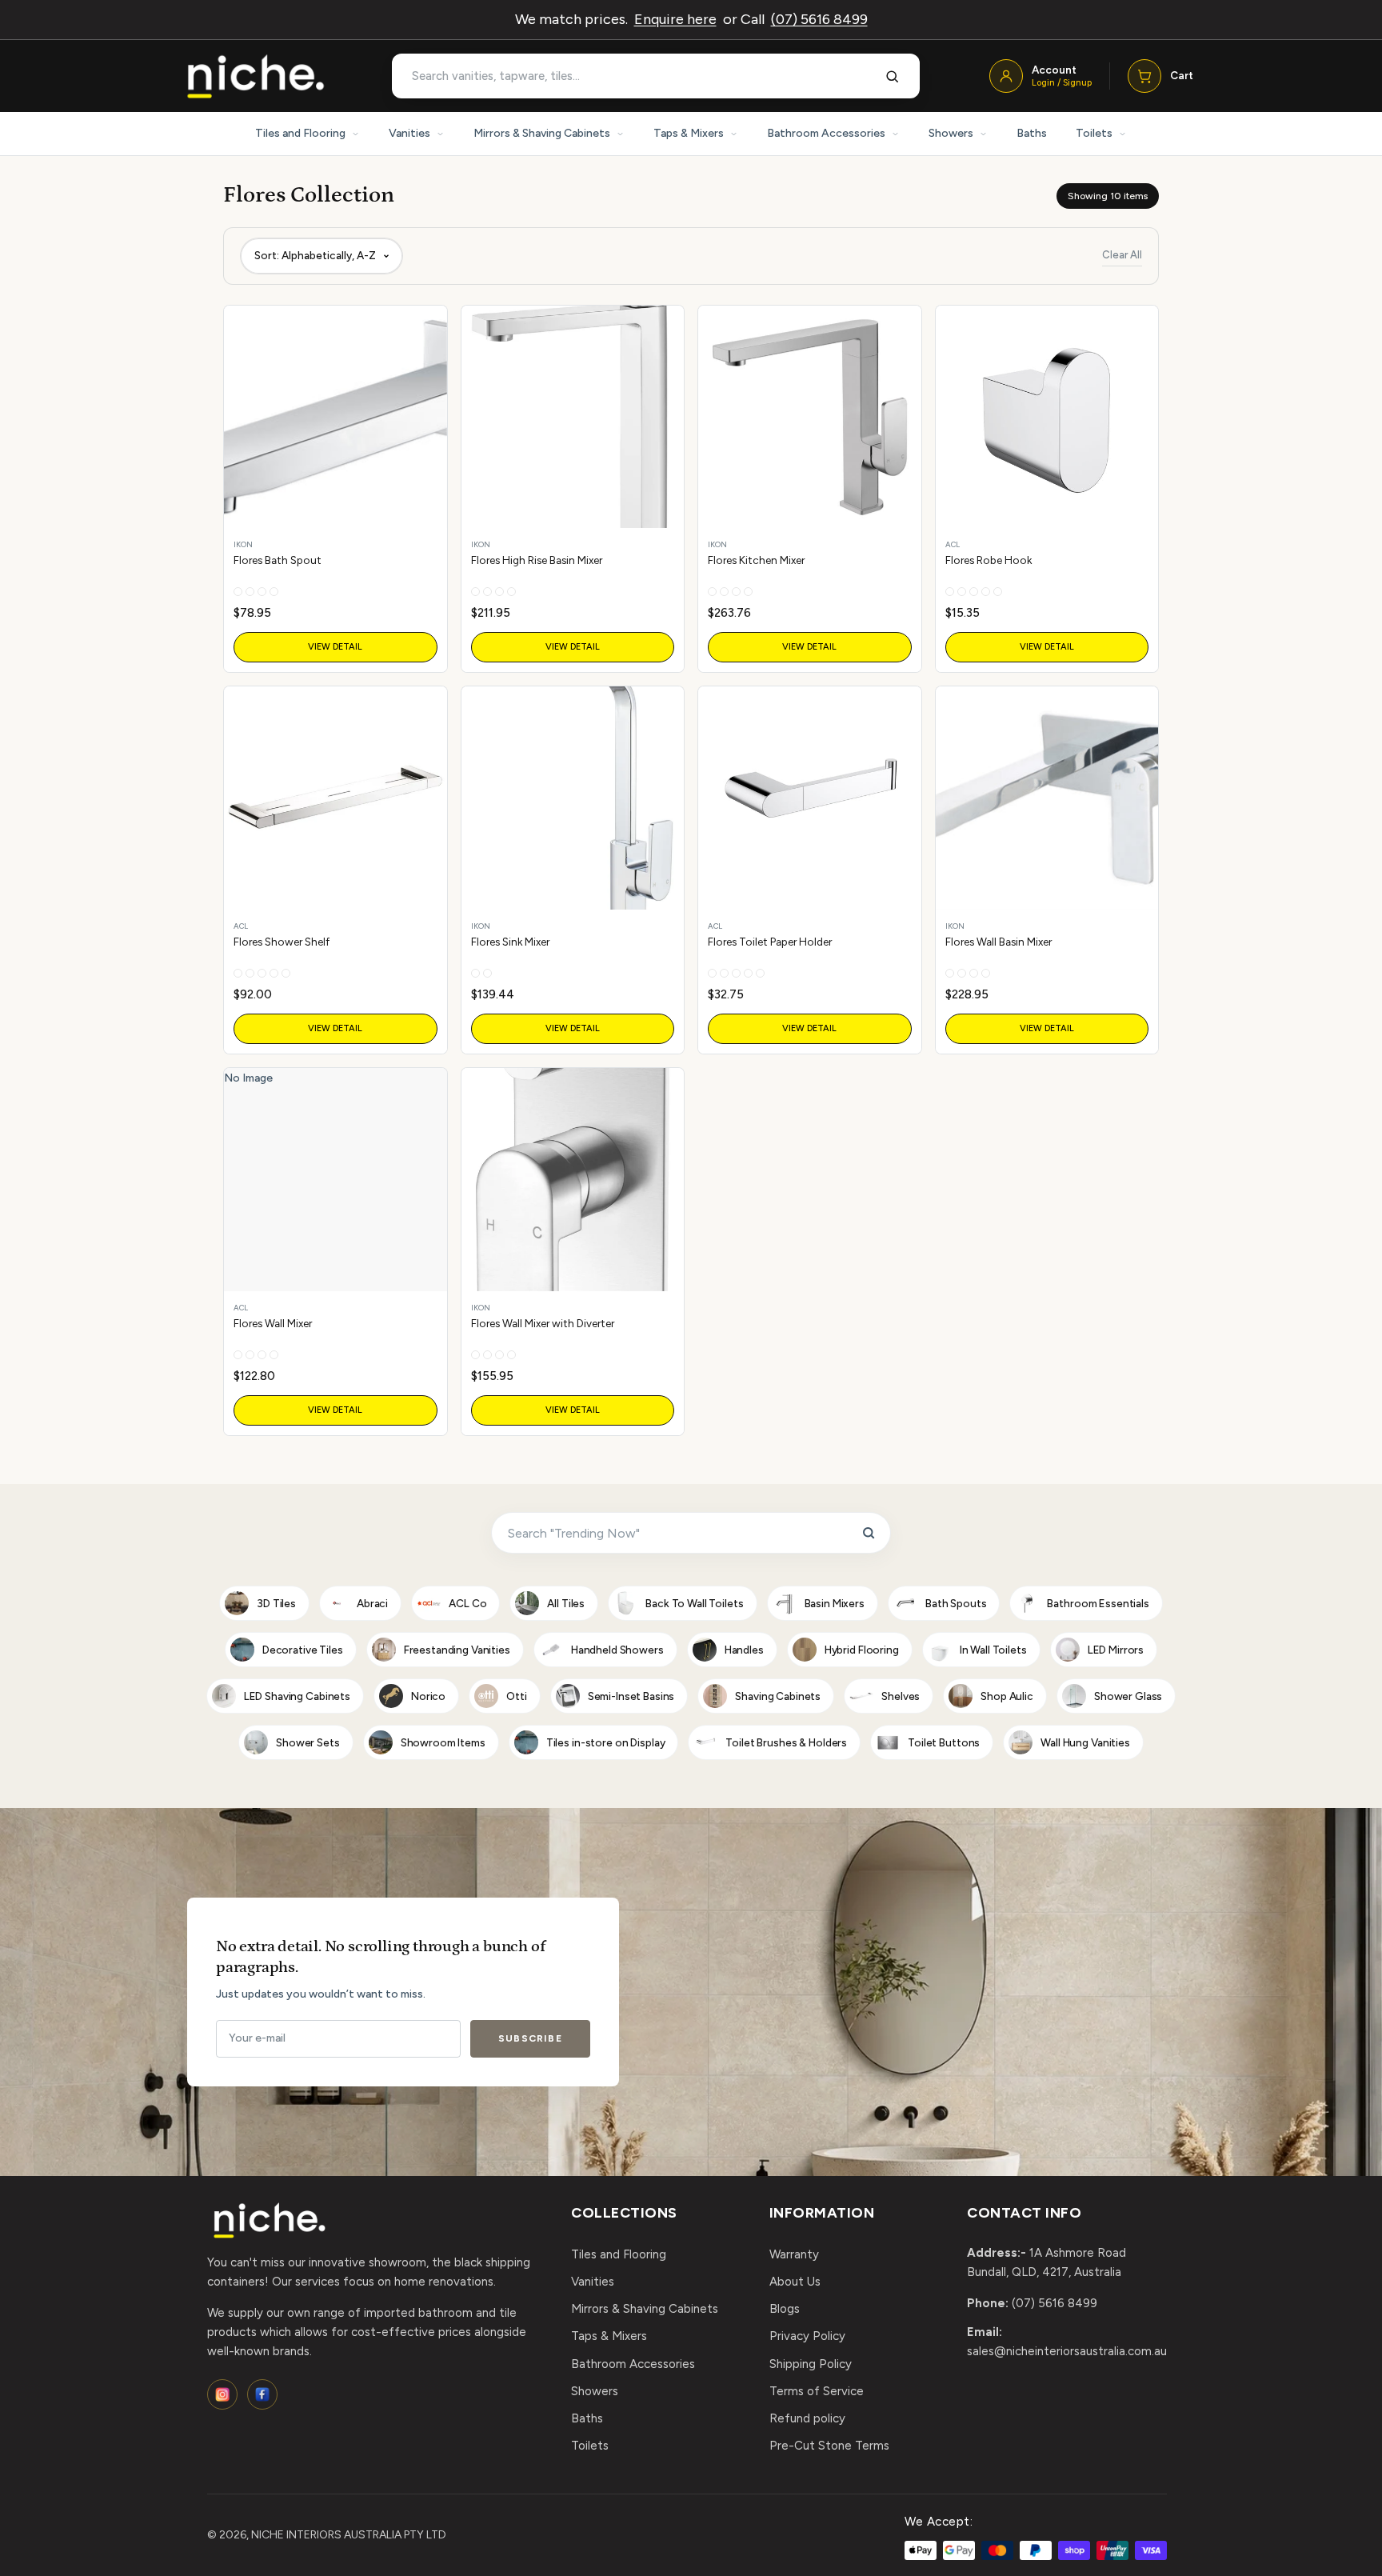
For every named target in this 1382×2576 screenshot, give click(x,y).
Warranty (794, 2254)
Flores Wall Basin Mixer (999, 942)
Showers (951, 133)
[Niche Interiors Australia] (255, 76)
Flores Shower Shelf (282, 942)
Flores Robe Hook (989, 560)
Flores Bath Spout (278, 560)
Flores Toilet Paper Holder (770, 942)
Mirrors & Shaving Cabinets (542, 133)
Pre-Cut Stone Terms (829, 2446)
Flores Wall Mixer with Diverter (543, 1323)
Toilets (1094, 133)
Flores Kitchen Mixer (756, 560)
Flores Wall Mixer (273, 1323)
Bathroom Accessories (826, 133)
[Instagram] (222, 2394)
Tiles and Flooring (300, 133)
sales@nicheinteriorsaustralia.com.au (1067, 2351)
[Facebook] (262, 2394)
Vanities (409, 133)
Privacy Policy (807, 2336)
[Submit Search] (869, 1533)
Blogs (785, 2309)
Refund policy (807, 2418)
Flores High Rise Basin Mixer (537, 560)
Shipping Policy (811, 2364)
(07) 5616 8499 (819, 19)
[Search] (893, 76)
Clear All (1122, 255)
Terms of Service (817, 2391)
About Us (795, 2282)
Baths (1032, 133)
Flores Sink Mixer (510, 942)
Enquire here (675, 19)
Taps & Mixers (689, 133)
